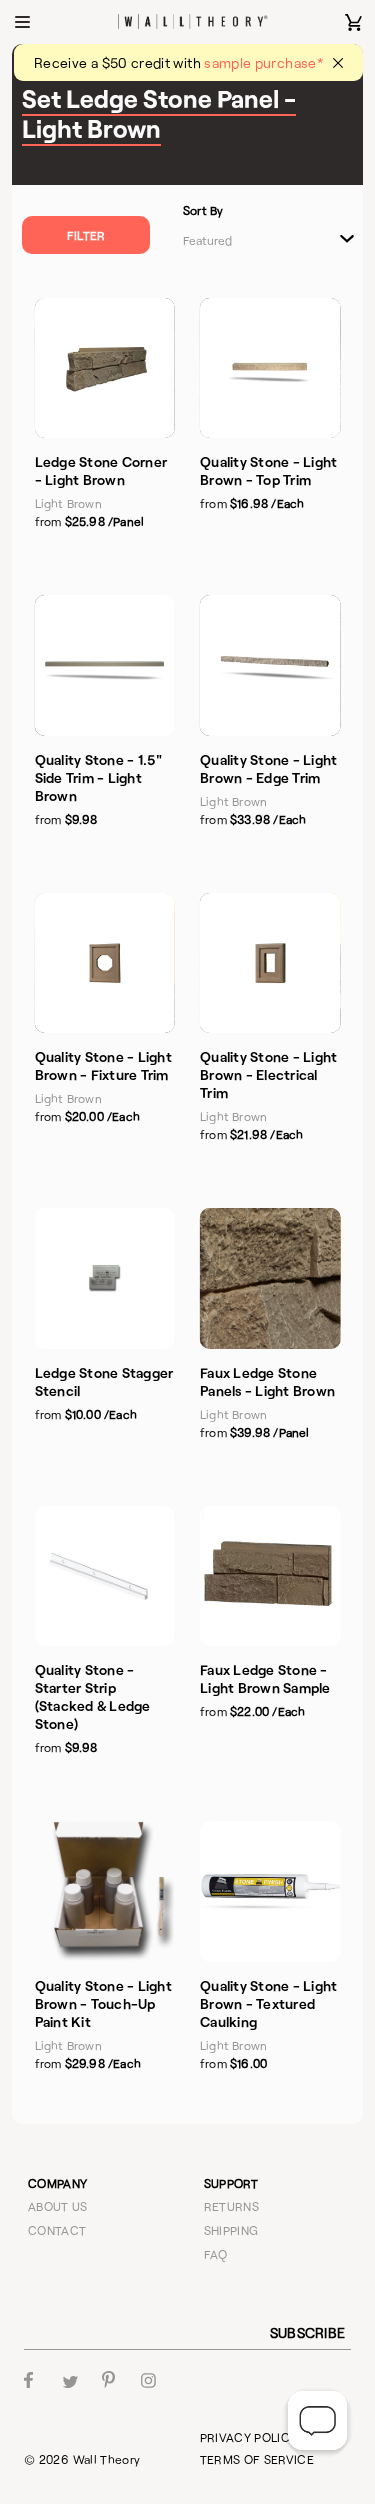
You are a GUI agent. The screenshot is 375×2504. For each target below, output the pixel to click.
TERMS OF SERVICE (257, 2459)
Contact (57, 2230)
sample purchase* (263, 62)
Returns (232, 2206)
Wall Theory (107, 2459)
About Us (58, 2206)
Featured (207, 240)
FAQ (216, 2254)
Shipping (231, 2230)
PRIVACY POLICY (249, 2437)
